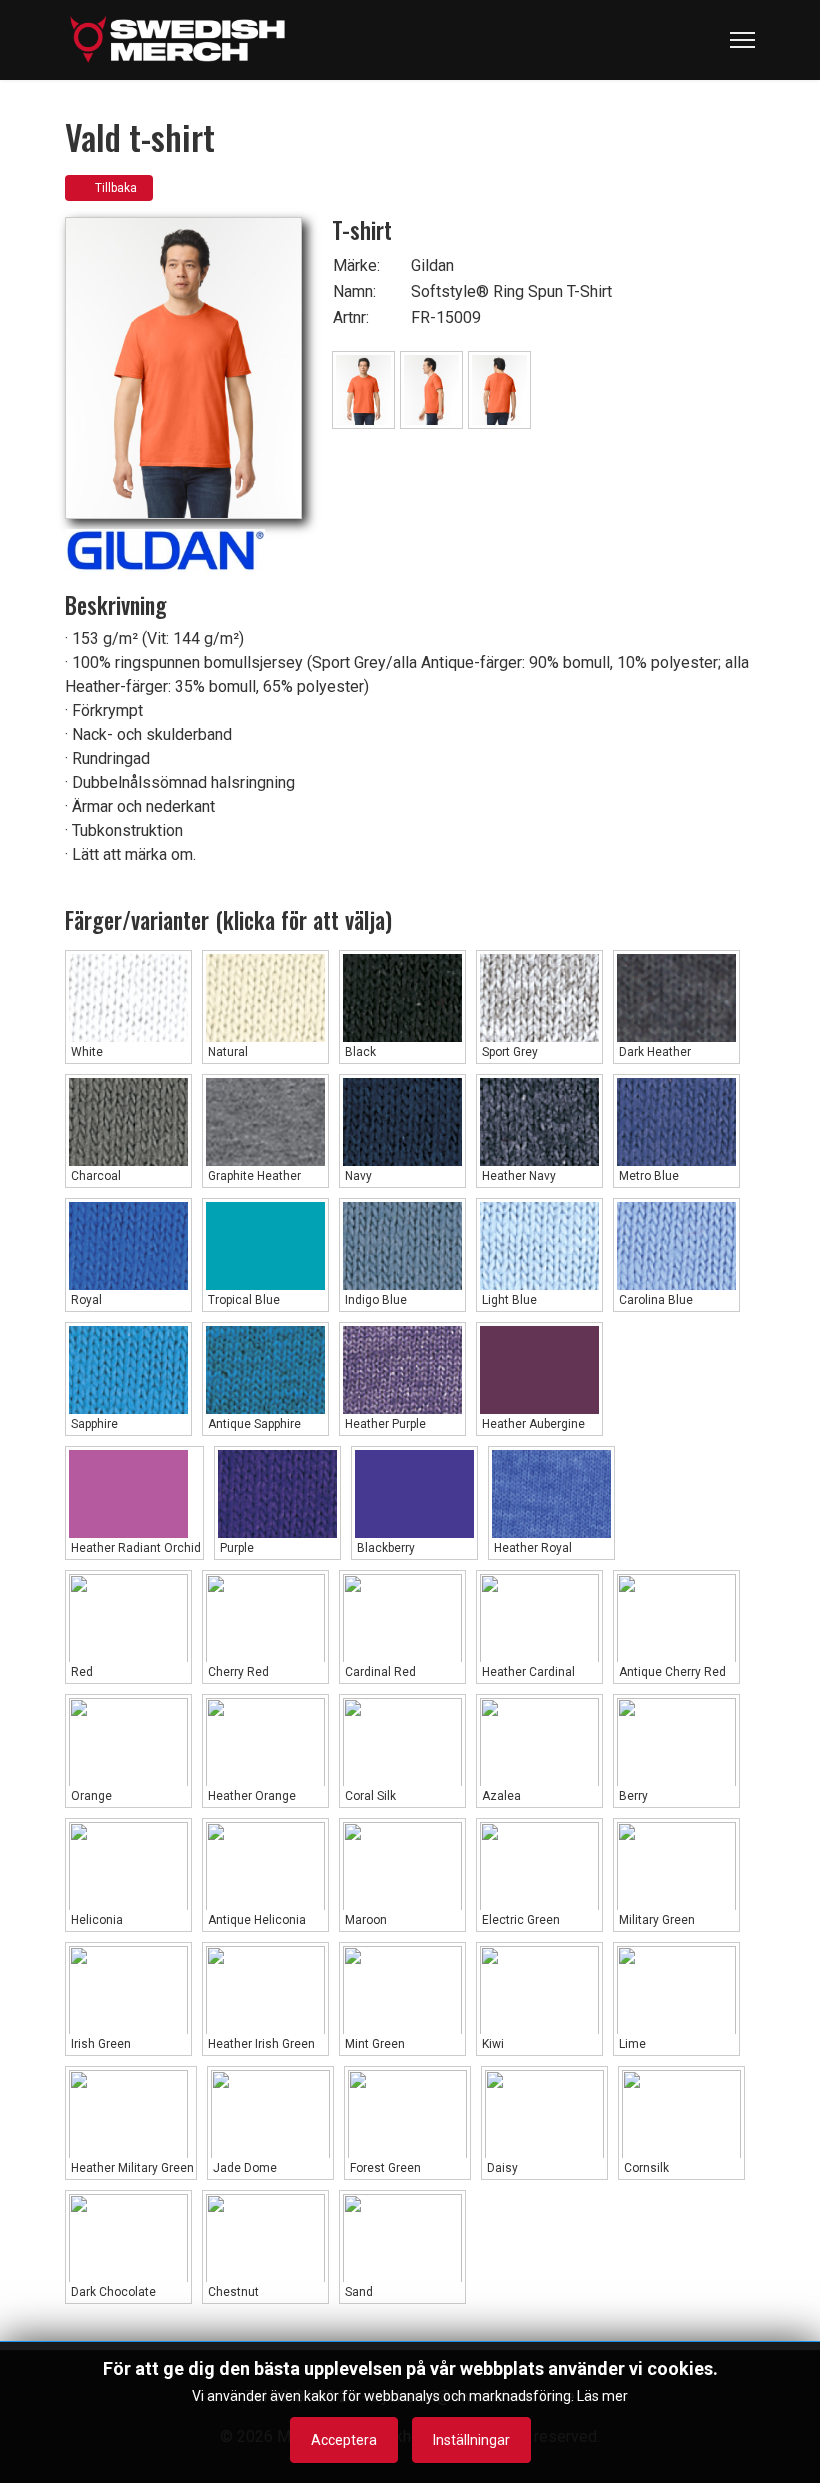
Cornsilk (645, 2168)
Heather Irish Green (260, 2044)
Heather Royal (531, 1548)
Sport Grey (508, 1052)
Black (359, 1052)
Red (80, 1672)
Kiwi (491, 2044)
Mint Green (373, 2044)
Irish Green (99, 2044)
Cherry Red (237, 1672)
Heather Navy (517, 1176)
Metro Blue (647, 1176)
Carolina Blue (654, 1300)
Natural (226, 1052)
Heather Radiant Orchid (134, 1548)
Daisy (501, 2168)
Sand (357, 2292)
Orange (90, 1796)
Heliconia (95, 1920)
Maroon (364, 1920)
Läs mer (602, 2396)
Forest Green (384, 2168)
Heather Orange (250, 1796)
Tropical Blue (242, 1300)
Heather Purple (384, 1424)
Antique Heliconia (255, 1920)
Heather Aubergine (532, 1424)
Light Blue (508, 1300)
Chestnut (232, 2292)
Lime (631, 2044)
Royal (85, 1300)
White (85, 1052)
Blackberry (384, 1548)
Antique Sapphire (253, 1424)
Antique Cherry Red (671, 1672)
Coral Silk (369, 1796)
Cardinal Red (379, 1672)
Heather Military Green (131, 2168)
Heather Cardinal (527, 1672)
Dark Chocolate (112, 2292)
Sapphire (93, 1424)
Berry (632, 1796)
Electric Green (519, 1920)
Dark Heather (653, 1052)
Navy (357, 1176)
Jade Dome (243, 2168)
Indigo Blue (374, 1300)
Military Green (655, 1920)
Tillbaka (113, 188)
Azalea (500, 1796)
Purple (235, 1548)
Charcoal (94, 1176)
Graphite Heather (253, 1176)
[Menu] (742, 40)
